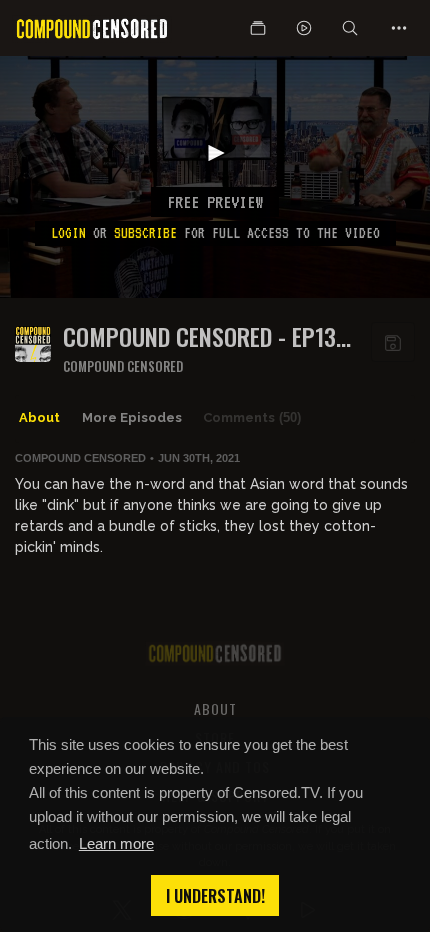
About (39, 417)
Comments (252, 417)
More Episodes (132, 417)
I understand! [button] (215, 896)
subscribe (145, 233)
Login (68, 233)
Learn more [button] (116, 843)
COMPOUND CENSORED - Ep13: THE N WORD (202, 336)
